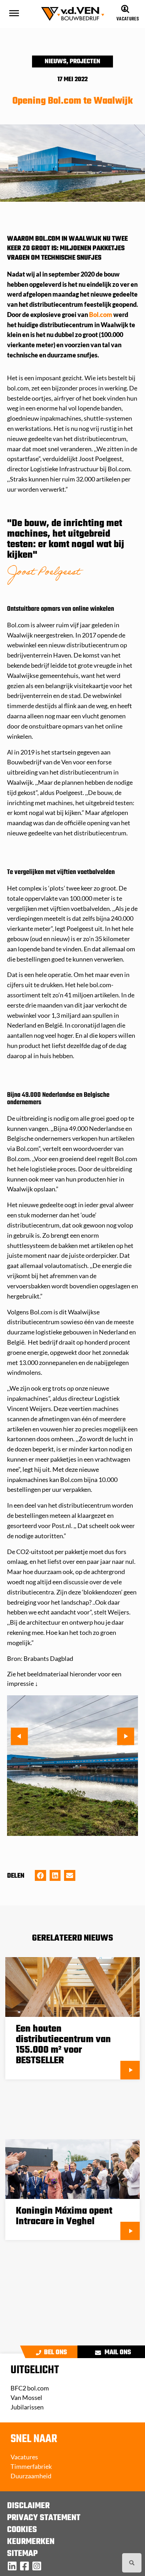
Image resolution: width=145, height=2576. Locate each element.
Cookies (22, 2530)
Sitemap (22, 2554)
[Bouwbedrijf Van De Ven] (12, 2566)
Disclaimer (28, 2506)
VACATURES (128, 19)
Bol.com (101, 315)
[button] (66, 1767)
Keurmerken (31, 2542)
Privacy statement (44, 2518)
